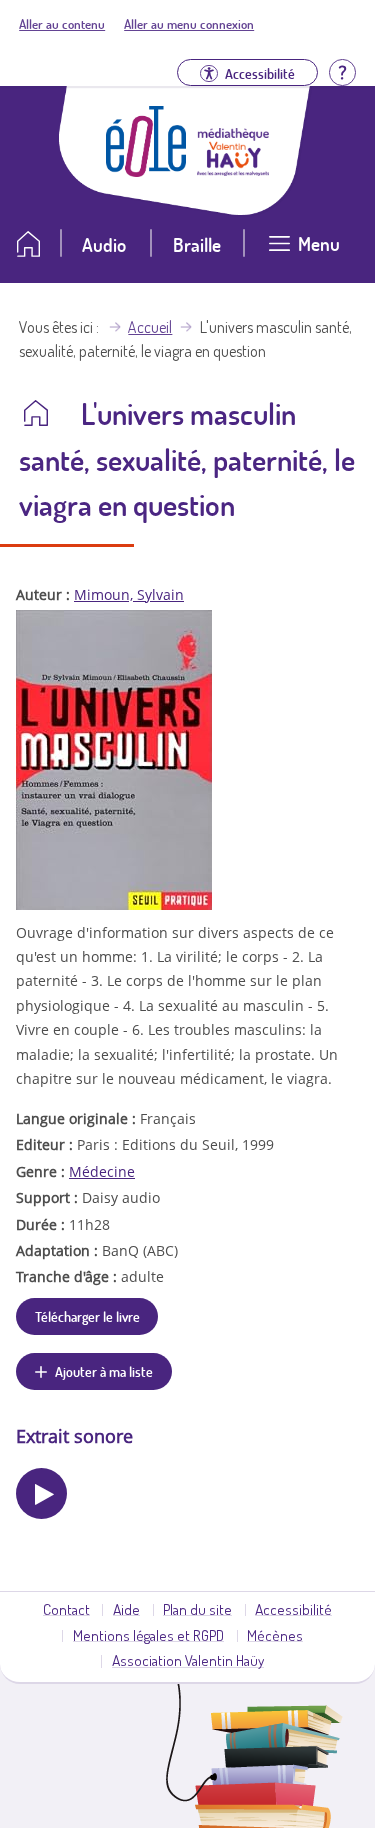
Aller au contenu (62, 24)
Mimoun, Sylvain (129, 594)
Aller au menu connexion (189, 24)
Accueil (150, 327)
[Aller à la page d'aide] (342, 70)
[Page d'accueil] (146, 171)
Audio (104, 244)
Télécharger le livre (87, 1316)
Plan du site (197, 1609)
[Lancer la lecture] (41, 1493)
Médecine (102, 1171)
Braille (197, 244)
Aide (126, 1609)
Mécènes (275, 1635)
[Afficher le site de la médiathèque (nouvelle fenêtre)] (233, 170)
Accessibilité (293, 1609)
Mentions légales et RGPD (148, 1635)
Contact (66, 1609)
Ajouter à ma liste (104, 1371)
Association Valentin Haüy (188, 1660)
